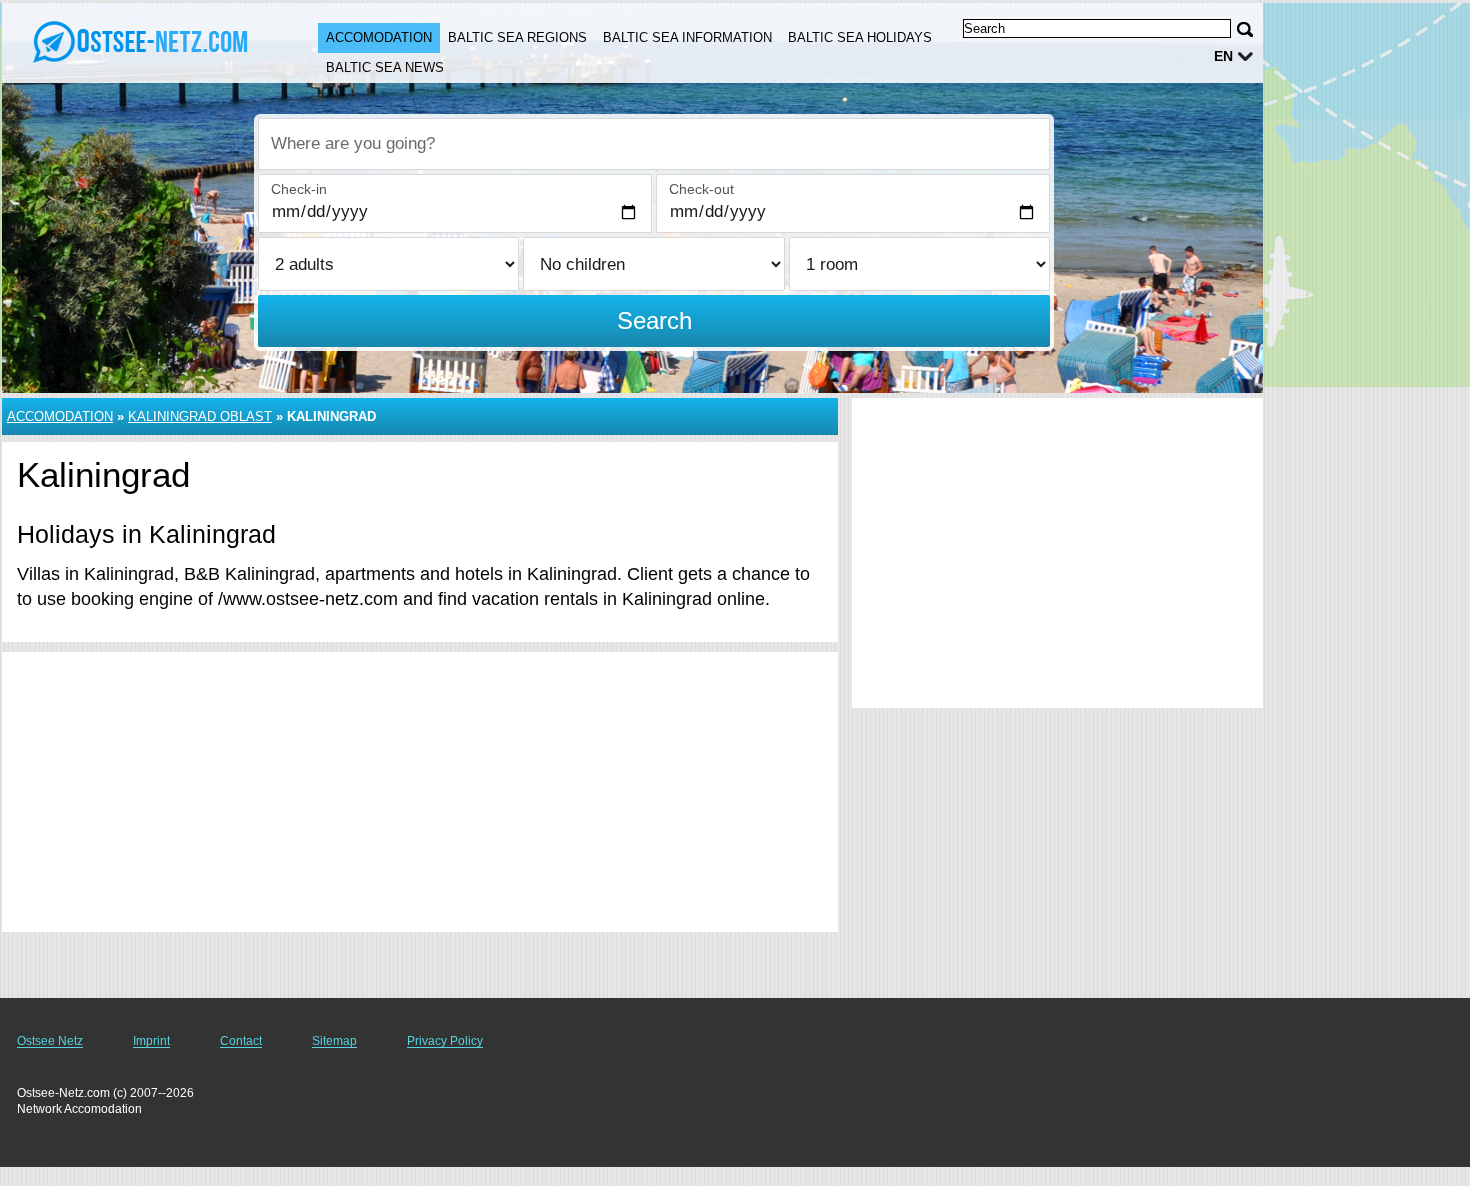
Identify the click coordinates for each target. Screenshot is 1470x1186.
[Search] (1245, 29)
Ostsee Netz (50, 1041)
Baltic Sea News (385, 67)
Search (654, 320)
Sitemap (334, 1041)
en (1223, 56)
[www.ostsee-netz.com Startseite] (140, 41)
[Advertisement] (420, 792)
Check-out (701, 189)
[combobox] (654, 144)
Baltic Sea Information (687, 37)
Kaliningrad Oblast (200, 416)
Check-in (299, 189)
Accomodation (379, 37)
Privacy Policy (445, 1041)
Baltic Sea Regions (517, 37)
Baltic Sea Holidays (860, 37)
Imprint (151, 1041)
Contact (241, 1041)
